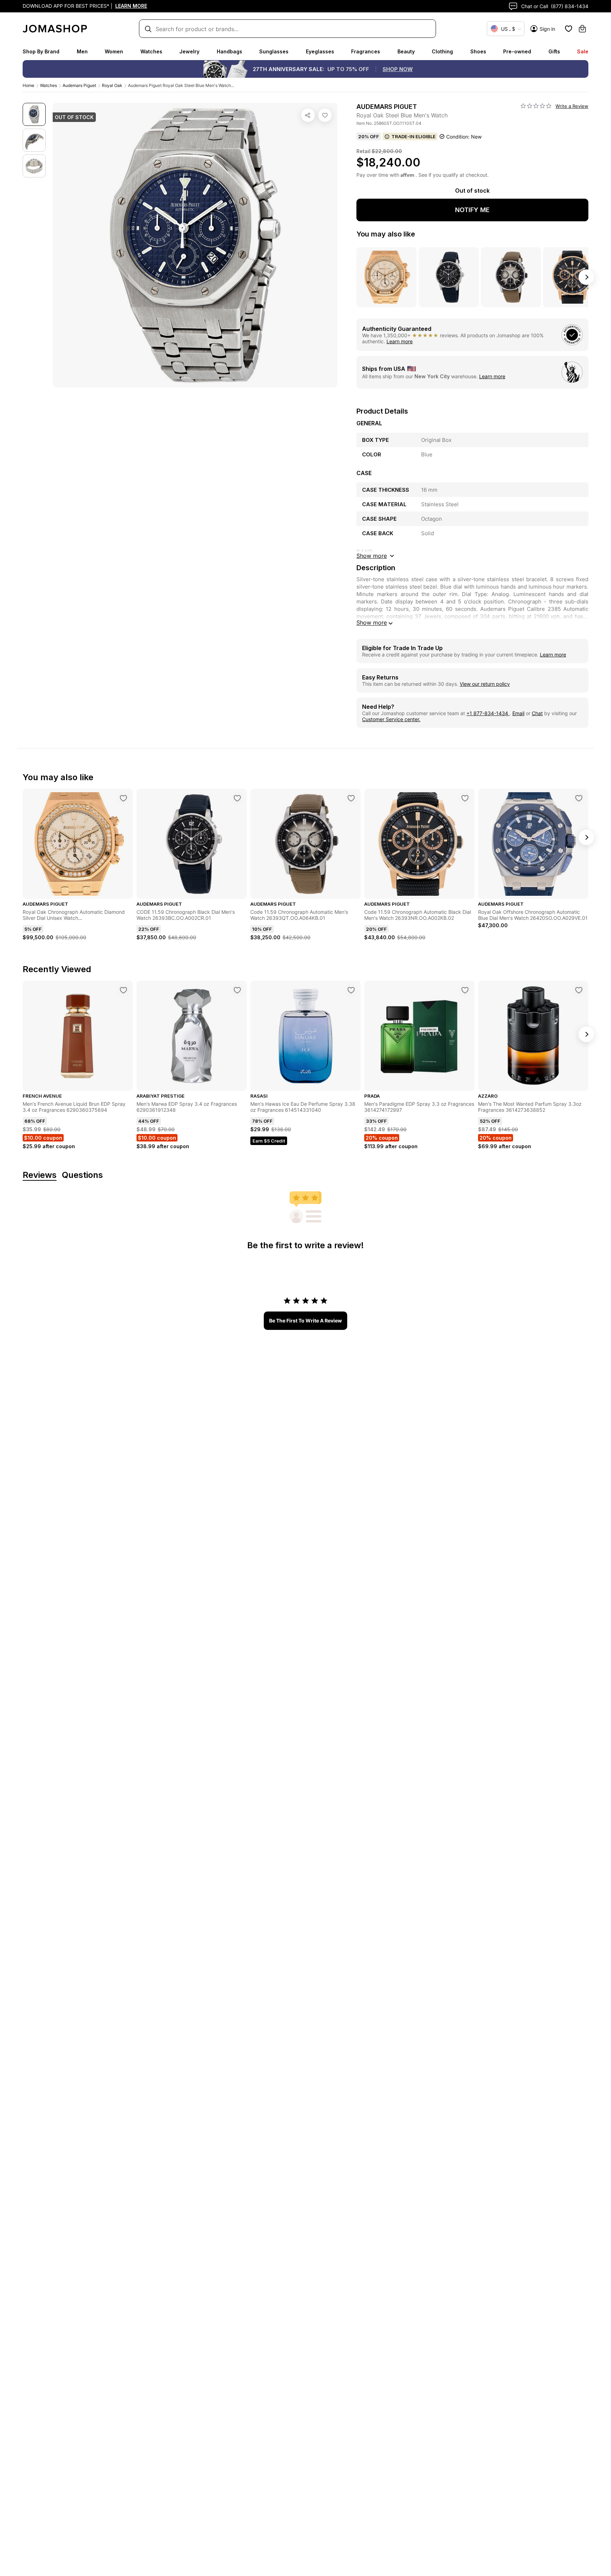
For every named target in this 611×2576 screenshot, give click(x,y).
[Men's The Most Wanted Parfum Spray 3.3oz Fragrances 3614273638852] (579, 990)
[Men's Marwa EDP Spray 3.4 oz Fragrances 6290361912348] (237, 990)
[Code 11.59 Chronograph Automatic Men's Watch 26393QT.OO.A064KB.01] (351, 798)
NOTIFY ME (472, 210)
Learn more (400, 341)
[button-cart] (582, 29)
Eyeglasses (320, 51)
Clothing (442, 51)
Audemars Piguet (79, 85)
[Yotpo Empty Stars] (536, 106)
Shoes (478, 51)
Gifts (554, 51)
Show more (372, 623)
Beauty (406, 51)
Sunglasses (274, 51)
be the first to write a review (305, 1321)
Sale (583, 51)
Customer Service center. (391, 719)
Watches (151, 51)
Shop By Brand (41, 51)
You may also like (386, 234)
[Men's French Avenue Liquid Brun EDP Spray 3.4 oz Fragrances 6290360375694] (123, 990)
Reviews (40, 1175)
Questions (82, 1175)
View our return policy (485, 684)
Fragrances (366, 51)
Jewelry (189, 51)
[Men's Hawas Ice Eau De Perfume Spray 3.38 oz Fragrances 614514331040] (351, 990)
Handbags (229, 51)
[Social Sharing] (308, 115)
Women (114, 51)
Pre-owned (517, 51)
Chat (537, 713)
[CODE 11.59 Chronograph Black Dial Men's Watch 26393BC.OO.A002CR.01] (237, 798)
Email (518, 713)
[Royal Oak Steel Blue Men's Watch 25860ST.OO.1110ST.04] (325, 115)
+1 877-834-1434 (488, 713)
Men (82, 51)
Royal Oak (112, 85)
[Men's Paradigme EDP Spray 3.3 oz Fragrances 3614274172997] (465, 990)
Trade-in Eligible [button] (414, 136)
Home (28, 85)
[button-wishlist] (569, 29)
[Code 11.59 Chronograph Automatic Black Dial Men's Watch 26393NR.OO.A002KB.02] (465, 798)
